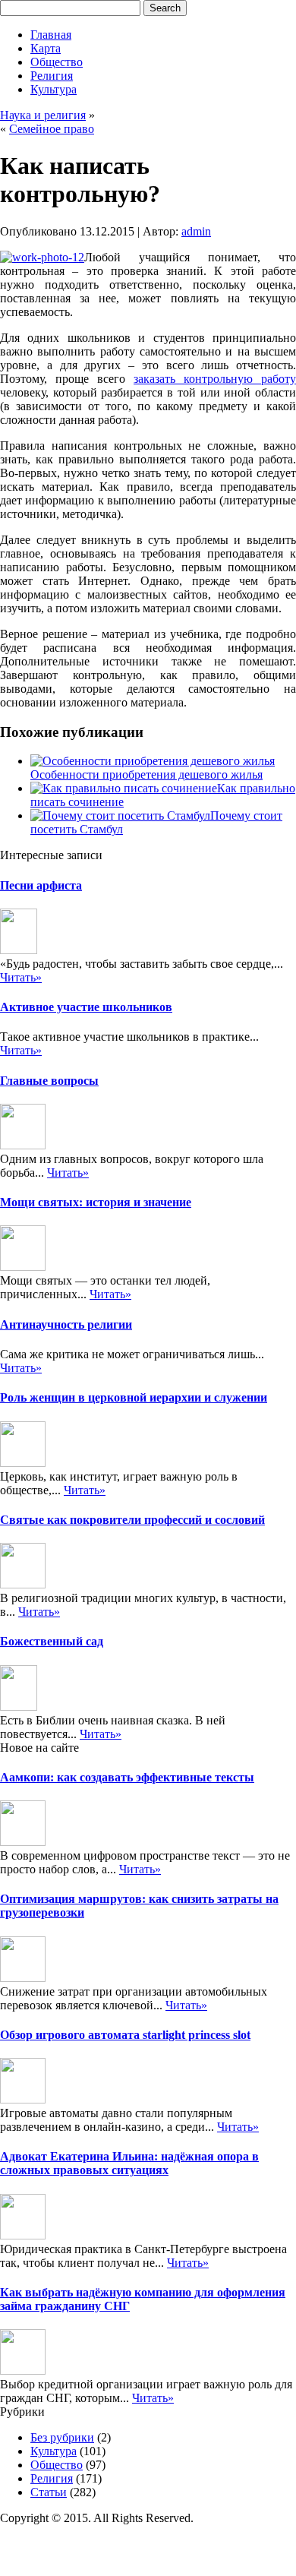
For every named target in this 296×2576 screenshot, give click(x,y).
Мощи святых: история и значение (96, 1202)
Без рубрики (62, 2437)
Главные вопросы (49, 1081)
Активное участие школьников (86, 1007)
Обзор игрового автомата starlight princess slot (125, 2035)
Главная (51, 35)
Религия (52, 76)
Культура (54, 89)
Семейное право (52, 129)
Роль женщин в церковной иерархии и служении (134, 1397)
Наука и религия (43, 115)
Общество (57, 62)
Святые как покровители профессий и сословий (132, 1520)
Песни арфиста (41, 885)
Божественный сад (52, 1641)
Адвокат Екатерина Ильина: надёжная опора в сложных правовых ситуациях (129, 2163)
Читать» (21, 977)
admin (196, 231)
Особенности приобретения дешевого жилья (146, 774)
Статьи (49, 2492)
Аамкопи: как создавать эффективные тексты (127, 1777)
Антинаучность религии (66, 1324)
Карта (46, 48)
